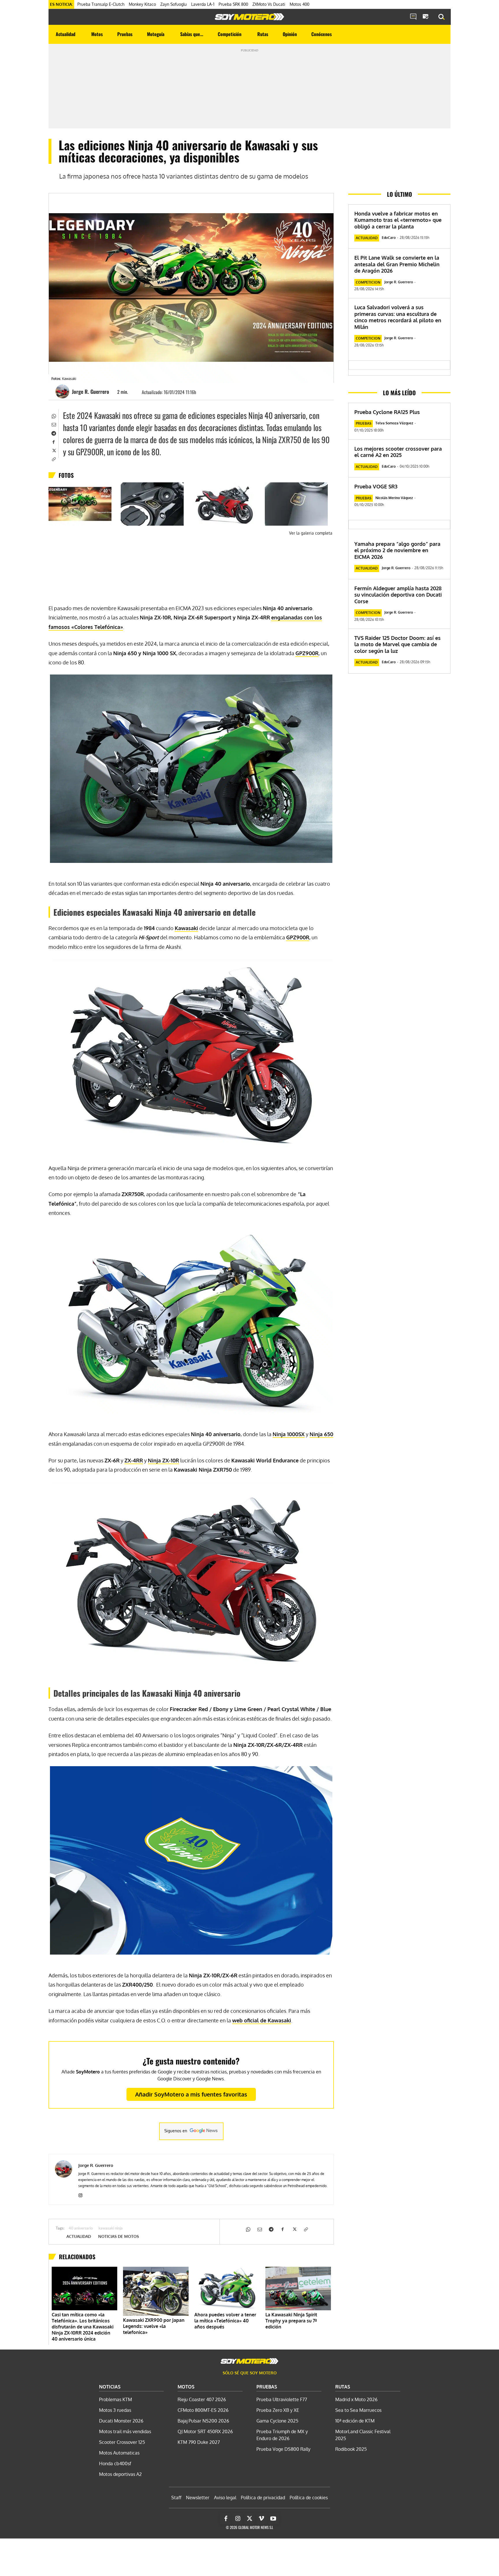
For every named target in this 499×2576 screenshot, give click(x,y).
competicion (368, 282)
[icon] (413, 17)
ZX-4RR (134, 1460)
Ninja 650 (321, 1434)
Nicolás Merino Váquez (394, 498)
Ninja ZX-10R (163, 1460)
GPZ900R (307, 653)
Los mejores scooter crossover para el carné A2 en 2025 (398, 452)
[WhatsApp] (53, 415)
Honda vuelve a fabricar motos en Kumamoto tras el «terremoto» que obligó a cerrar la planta (398, 220)
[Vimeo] (261, 2519)
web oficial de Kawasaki (262, 2020)
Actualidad (79, 2236)
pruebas (364, 423)
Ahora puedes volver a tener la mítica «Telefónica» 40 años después (225, 2321)
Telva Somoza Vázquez (394, 423)
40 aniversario (81, 2229)
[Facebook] (53, 441)
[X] (53, 450)
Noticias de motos (119, 2236)
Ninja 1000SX (289, 1434)
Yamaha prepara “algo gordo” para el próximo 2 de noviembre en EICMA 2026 (397, 550)
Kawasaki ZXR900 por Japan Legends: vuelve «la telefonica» (154, 2326)
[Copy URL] (53, 459)
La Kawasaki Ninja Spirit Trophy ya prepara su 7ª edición (291, 2321)
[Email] (53, 424)
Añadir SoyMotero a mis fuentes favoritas (191, 2094)
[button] (442, 17)
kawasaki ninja (111, 2229)
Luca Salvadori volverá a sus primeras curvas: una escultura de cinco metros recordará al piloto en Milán (398, 317)
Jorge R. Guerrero (91, 391)
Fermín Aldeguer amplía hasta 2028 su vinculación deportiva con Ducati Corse (398, 595)
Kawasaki (186, 928)
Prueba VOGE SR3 (376, 486)
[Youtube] (273, 2519)
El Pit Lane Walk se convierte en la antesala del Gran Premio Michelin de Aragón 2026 (397, 264)
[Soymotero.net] (249, 17)
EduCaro (389, 238)
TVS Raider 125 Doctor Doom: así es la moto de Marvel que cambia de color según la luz (397, 644)
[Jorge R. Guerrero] (63, 391)
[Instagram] (80, 2194)
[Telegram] (53, 433)
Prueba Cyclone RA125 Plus (387, 412)
